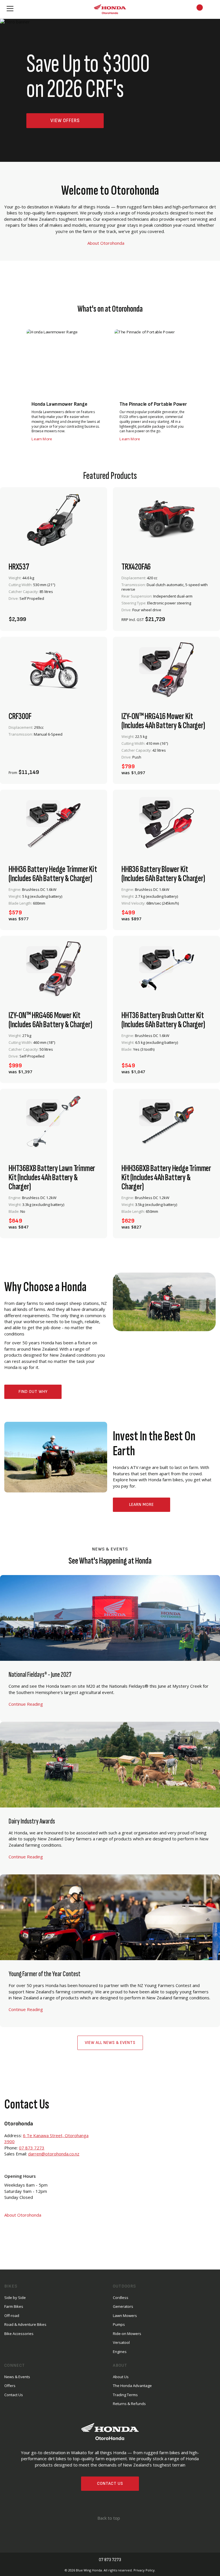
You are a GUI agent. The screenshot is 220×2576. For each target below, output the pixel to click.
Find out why (33, 1392)
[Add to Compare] (92, 616)
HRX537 (19, 567)
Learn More (142, 1505)
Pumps (119, 2324)
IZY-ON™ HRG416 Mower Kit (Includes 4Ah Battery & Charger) (163, 721)
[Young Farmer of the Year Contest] (110, 1951)
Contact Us (110, 2484)
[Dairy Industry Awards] (110, 1798)
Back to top (109, 2518)
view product (54, 601)
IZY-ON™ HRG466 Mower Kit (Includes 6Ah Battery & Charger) (50, 1020)
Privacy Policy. (145, 2570)
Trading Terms (125, 2395)
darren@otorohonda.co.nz (54, 2154)
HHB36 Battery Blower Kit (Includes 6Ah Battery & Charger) (163, 874)
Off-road (12, 2316)
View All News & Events (110, 2043)
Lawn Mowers (125, 2316)
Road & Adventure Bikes (25, 2324)
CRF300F (20, 716)
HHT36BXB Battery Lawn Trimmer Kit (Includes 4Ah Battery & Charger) (52, 1178)
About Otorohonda (106, 243)
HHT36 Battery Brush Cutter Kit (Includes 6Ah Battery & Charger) (163, 1020)
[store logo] (110, 9)
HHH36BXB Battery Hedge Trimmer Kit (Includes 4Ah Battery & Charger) (166, 1178)
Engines (120, 2352)
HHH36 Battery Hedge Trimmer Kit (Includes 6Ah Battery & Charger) (53, 874)
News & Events (17, 2377)
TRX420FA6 (136, 567)
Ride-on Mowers (127, 2334)
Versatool (121, 2342)
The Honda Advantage (132, 2386)
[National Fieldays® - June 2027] (110, 1648)
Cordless (121, 2298)
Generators (123, 2306)
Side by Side (15, 2298)
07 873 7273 (32, 2148)
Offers (10, 2386)
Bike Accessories (19, 2334)
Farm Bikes (14, 2306)
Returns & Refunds (129, 2404)
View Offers (65, 121)
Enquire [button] (151, 616)
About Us (121, 2377)
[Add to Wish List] (77, 616)
